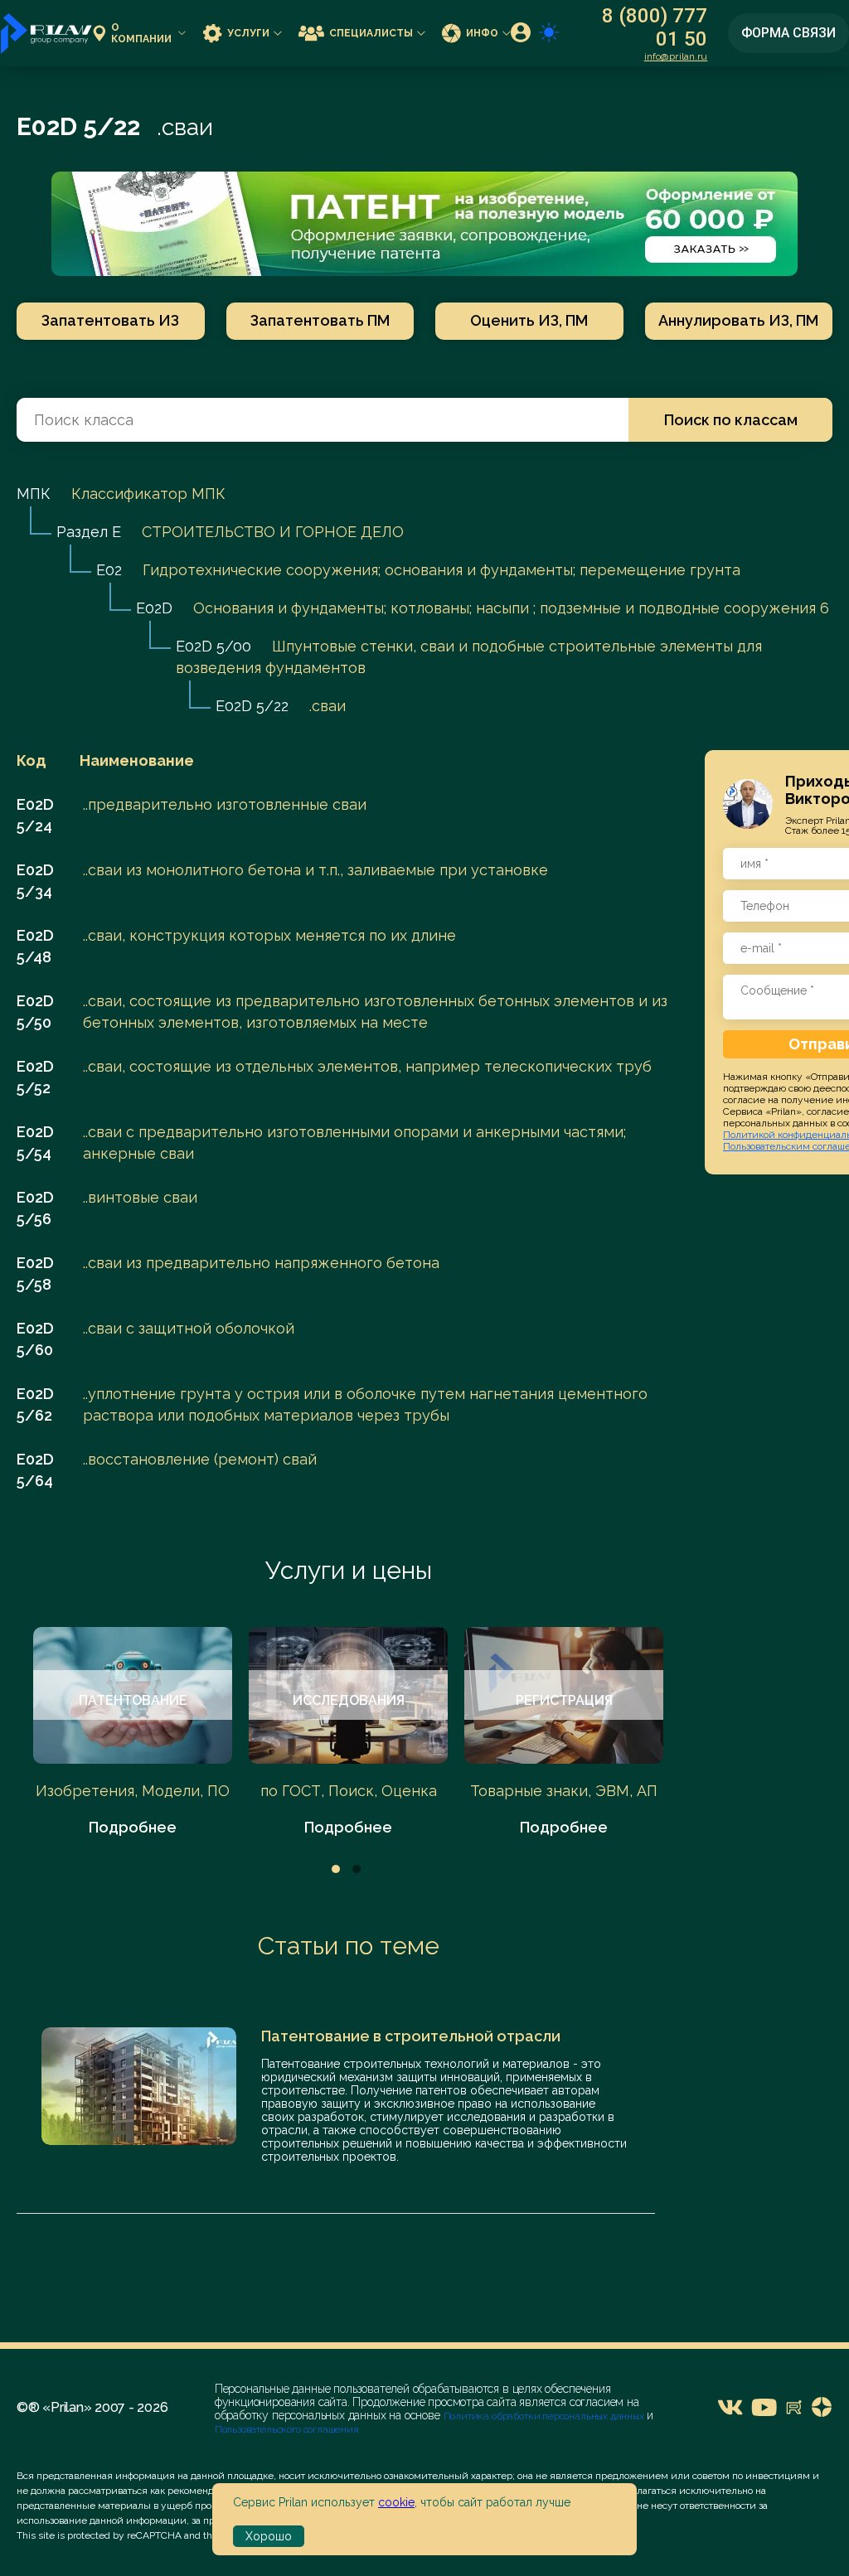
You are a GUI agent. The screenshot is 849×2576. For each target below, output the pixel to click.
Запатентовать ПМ (320, 320)
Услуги (248, 33)
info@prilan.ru (676, 56)
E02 (109, 570)
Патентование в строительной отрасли (411, 2036)
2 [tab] (357, 1869)
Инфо (482, 33)
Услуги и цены (349, 1570)
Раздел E (89, 532)
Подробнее (133, 1827)
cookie (396, 2502)
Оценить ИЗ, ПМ (529, 320)
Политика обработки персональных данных (545, 2416)
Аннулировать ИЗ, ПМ (738, 320)
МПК (34, 494)
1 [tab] (336, 1869)
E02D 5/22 (252, 706)
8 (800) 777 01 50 (655, 27)
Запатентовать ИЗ (110, 320)
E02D (154, 608)
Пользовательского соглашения (287, 2429)
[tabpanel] (133, 1733)
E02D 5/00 (213, 646)
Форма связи (788, 33)
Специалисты (371, 33)
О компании (141, 33)
